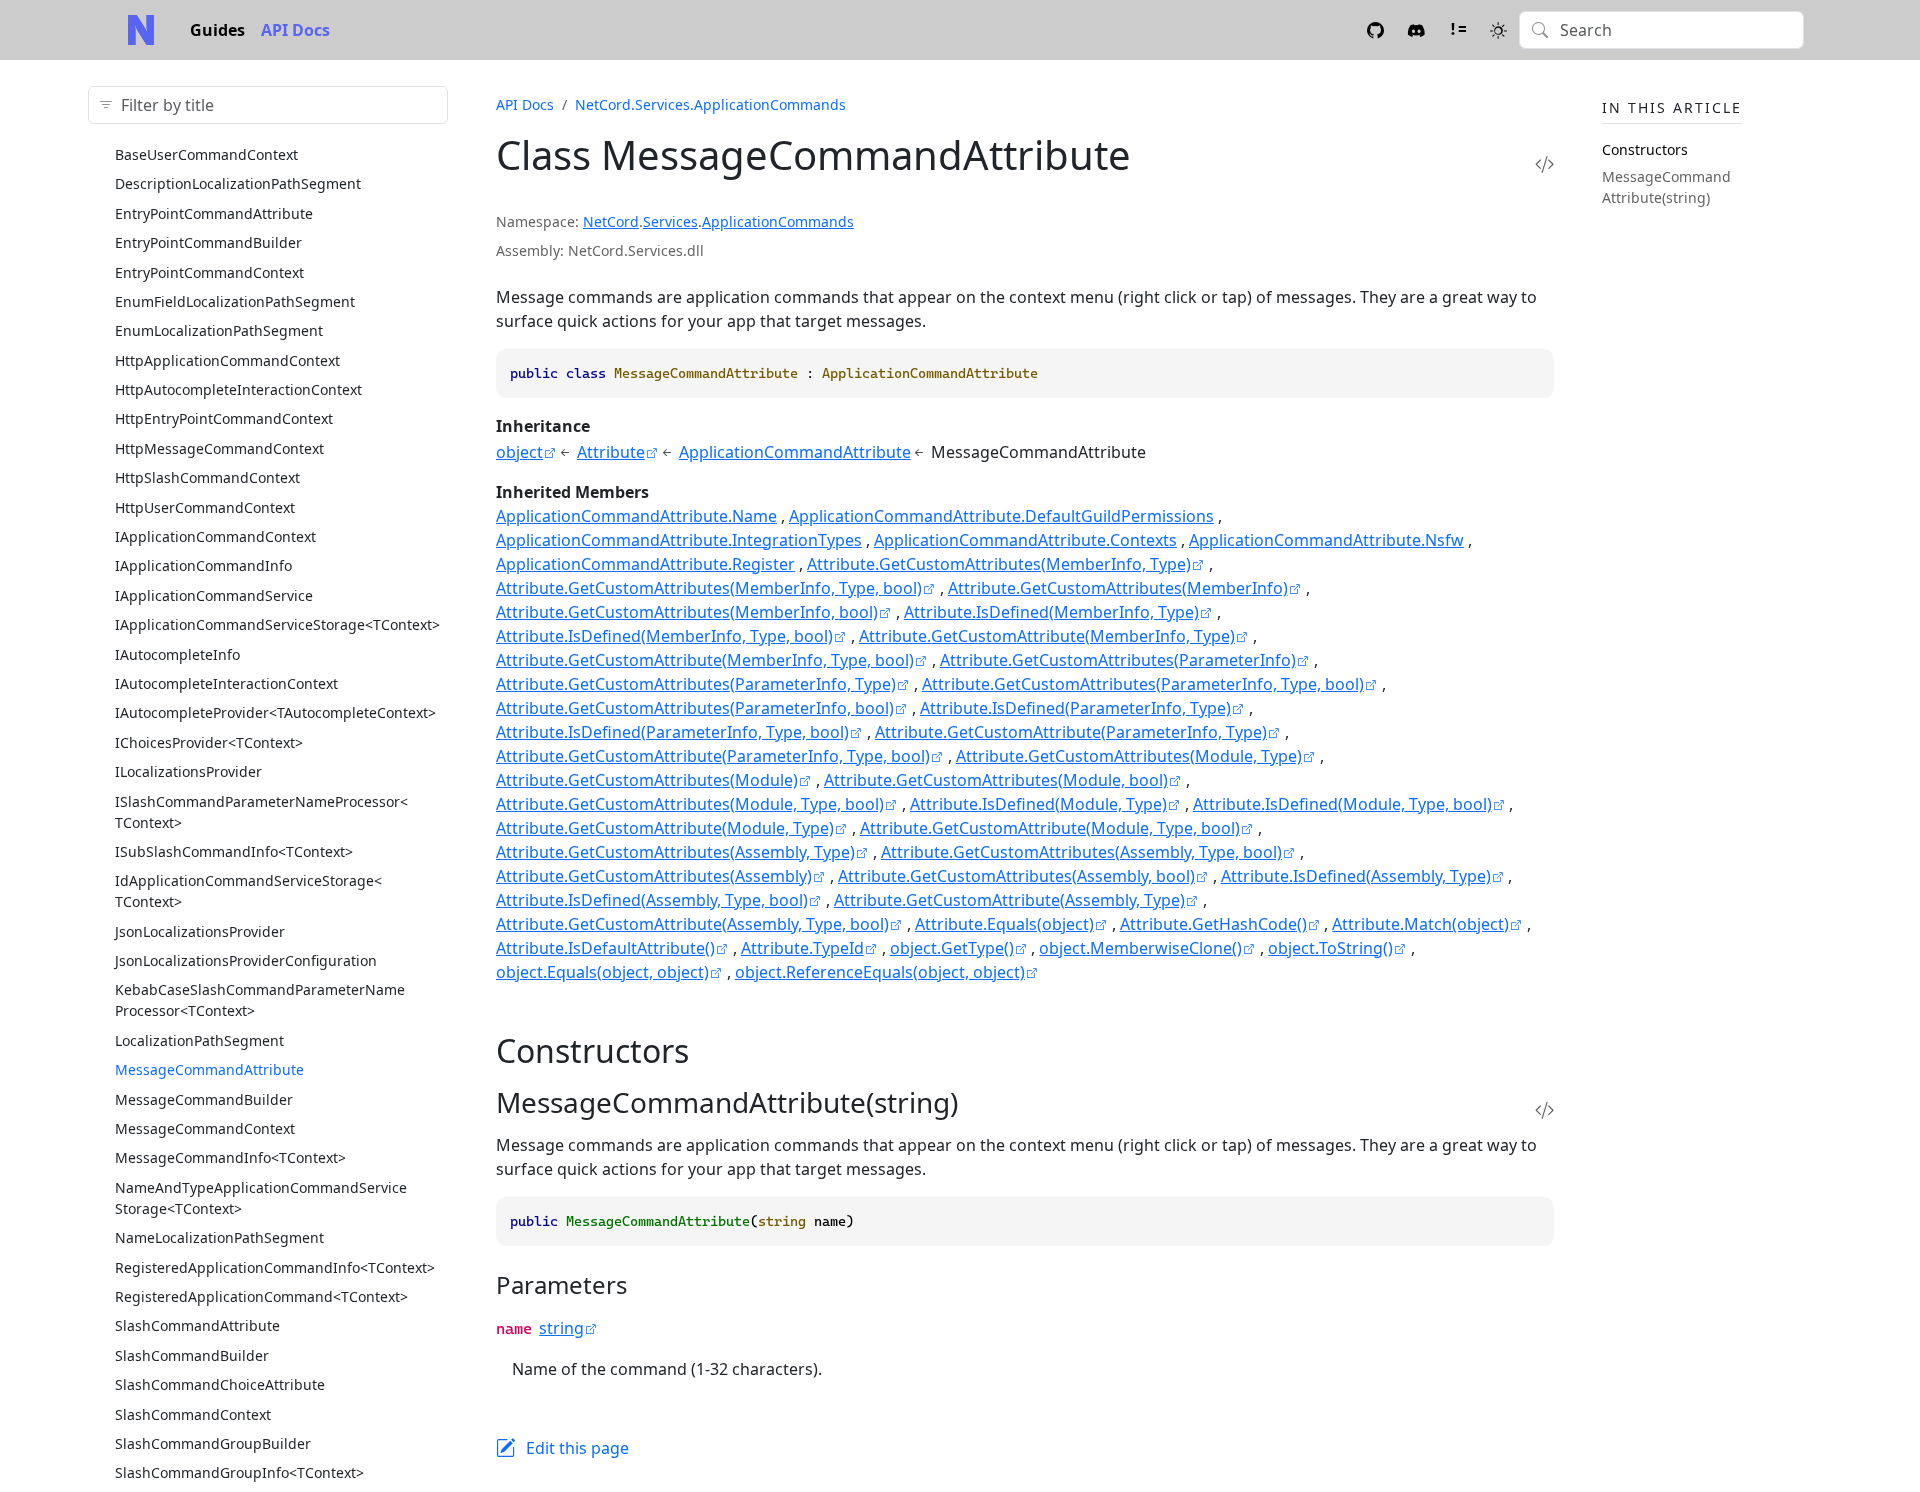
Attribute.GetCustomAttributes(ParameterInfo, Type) (696, 684)
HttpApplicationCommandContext (227, 360)
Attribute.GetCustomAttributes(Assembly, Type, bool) (1081, 852)
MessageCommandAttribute (209, 1069)
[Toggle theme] (1498, 29)
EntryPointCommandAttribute (214, 213)
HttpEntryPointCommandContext (224, 418)
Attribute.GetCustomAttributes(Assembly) (654, 876)
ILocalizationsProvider (188, 771)
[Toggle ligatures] (1457, 29)
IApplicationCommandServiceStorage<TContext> (277, 624)
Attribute (611, 452)
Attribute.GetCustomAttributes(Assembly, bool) (1016, 876)
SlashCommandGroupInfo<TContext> (239, 1472)
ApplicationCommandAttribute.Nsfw (1326, 540)
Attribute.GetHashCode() (1213, 924)
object (519, 452)
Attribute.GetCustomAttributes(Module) (647, 780)
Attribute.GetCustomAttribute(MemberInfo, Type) (1047, 636)
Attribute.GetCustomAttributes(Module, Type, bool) (690, 804)
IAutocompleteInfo (177, 654)
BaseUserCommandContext (206, 154)
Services (670, 221)
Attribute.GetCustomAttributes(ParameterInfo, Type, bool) (1143, 684)
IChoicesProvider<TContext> (209, 742)
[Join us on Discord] (1416, 29)
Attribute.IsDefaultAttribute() (605, 948)
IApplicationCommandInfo (203, 565)
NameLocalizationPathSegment (219, 1237)
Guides (217, 30)
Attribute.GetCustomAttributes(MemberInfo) (1118, 588)
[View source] (1544, 163)
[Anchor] (711, 1050)
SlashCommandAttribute (197, 1325)
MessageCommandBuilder (204, 1099)
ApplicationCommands (778, 221)
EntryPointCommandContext (209, 272)
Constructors (1645, 149)
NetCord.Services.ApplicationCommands (710, 104)
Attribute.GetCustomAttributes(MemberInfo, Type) (999, 564)
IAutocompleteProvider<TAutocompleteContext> (275, 712)
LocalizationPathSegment (199, 1040)
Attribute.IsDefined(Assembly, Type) (1356, 876)
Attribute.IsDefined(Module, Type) (1038, 804)
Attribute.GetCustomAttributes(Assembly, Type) (675, 852)
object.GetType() (952, 948)
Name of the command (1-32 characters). (667, 1369)
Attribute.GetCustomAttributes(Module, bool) (996, 780)
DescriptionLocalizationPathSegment (238, 183)
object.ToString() (1330, 948)
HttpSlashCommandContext (207, 477)
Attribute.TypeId (802, 948)
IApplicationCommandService (214, 595)
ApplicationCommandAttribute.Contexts (1025, 540)
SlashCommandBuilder (192, 1355)
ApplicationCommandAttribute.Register (645, 564)
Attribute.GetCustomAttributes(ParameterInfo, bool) (695, 708)
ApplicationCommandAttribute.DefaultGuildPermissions (1001, 516)
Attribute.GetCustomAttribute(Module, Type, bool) (1050, 828)
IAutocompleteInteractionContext (226, 683)
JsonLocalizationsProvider (200, 931)
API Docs (295, 30)
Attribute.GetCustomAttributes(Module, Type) (1129, 756)
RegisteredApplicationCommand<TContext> (261, 1296)
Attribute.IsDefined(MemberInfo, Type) (1051, 612)
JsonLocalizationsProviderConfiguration (246, 960)
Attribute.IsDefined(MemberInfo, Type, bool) (664, 636)
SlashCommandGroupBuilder (213, 1443)
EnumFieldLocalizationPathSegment (235, 301)
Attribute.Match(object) (1420, 924)
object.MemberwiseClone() (1140, 948)
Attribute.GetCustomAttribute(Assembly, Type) (1009, 900)
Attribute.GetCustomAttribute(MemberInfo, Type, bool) (705, 660)
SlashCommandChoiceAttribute (220, 1384)
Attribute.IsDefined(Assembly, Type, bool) (652, 900)
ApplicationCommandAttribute (795, 452)
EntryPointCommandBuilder (208, 242)
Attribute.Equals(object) (1004, 924)
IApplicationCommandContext (215, 536)
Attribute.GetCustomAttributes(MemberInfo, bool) (687, 612)
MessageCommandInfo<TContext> (230, 1157)
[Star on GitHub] (1375, 29)
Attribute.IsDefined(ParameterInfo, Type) (1075, 708)
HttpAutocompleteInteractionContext (238, 389)
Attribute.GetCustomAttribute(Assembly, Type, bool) (692, 924)
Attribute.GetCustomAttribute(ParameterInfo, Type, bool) (713, 756)
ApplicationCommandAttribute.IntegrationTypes (679, 540)
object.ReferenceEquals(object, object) (880, 972)
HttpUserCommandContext (205, 507)
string (561, 1328)
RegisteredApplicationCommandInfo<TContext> (275, 1267)
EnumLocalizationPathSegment (219, 330)
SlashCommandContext (193, 1414)
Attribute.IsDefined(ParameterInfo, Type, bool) (672, 732)
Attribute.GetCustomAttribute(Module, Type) (665, 828)
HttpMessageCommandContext (219, 448)
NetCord (611, 221)
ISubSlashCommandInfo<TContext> (234, 851)
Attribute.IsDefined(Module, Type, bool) (1342, 804)
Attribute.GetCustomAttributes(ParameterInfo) (1118, 660)
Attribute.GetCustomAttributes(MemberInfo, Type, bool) (709, 588)
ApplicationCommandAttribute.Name (636, 516)
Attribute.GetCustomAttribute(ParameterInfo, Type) (1071, 732)
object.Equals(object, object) (602, 972)
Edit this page (577, 1448)
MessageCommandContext (205, 1128)
